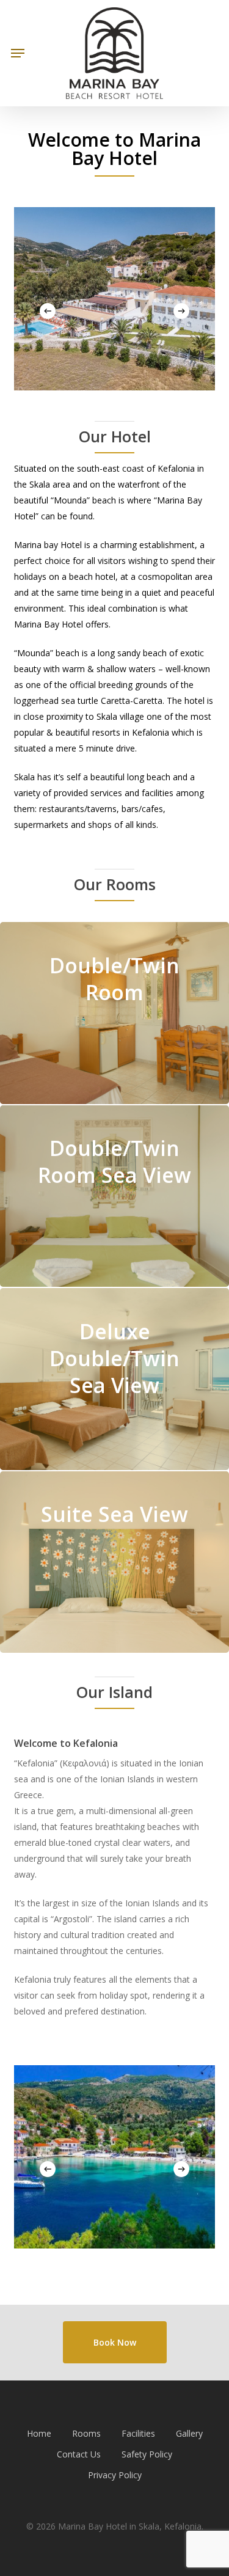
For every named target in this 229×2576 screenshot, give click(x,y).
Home (39, 2433)
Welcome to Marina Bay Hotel (114, 149)
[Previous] (48, 311)
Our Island (114, 1692)
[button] (18, 53)
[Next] (181, 311)
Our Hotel (115, 436)
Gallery (189, 2433)
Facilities (138, 2433)
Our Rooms (115, 884)
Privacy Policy (115, 2475)
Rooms (86, 2433)
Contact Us (79, 2454)
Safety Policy (147, 2454)
